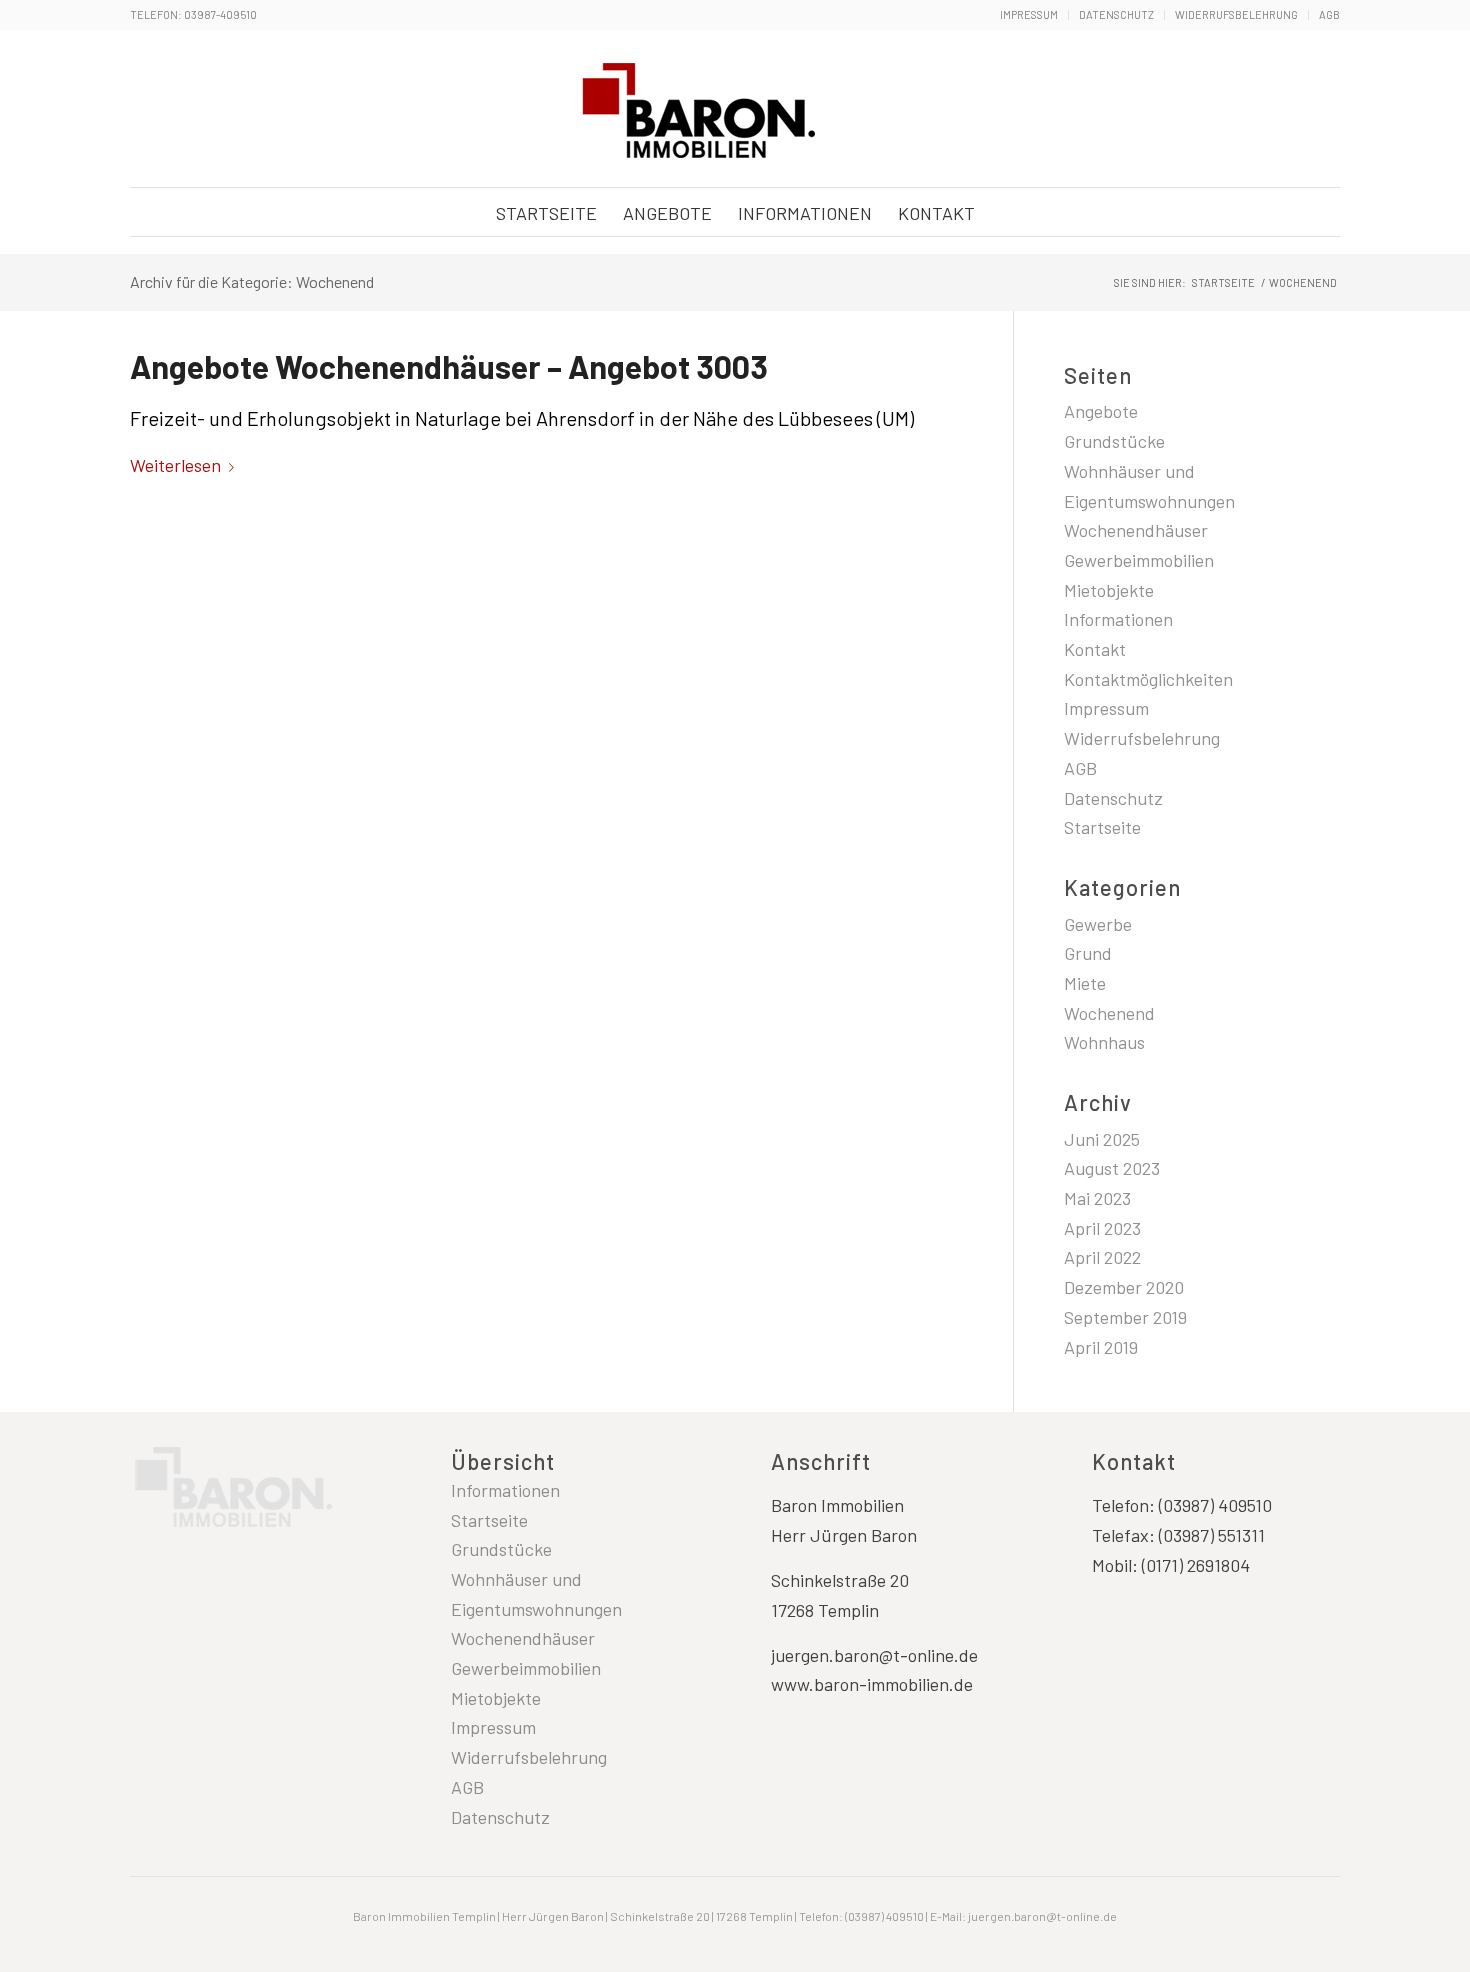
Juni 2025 (1102, 1139)
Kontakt (1095, 649)
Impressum (1029, 14)
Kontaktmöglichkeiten (1148, 679)
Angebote (1101, 411)
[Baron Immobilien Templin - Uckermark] (695, 110)
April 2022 (1102, 1257)
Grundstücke (1114, 441)
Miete (1085, 983)
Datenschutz (1116, 14)
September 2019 (1125, 1317)
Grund (1088, 953)
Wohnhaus (1104, 1042)
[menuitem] (1029, 15)
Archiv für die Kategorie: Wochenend (252, 281)
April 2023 (1102, 1228)
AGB (1329, 14)
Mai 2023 (1097, 1198)
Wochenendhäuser (1136, 530)
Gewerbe (1098, 924)
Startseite (1102, 827)
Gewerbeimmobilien (1139, 560)
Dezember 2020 (1124, 1287)
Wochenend (1109, 1013)
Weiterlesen (175, 465)
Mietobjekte (1109, 590)
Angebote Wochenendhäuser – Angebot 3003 (449, 366)
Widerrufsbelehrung (1236, 14)
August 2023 (1112, 1168)
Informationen (1118, 619)
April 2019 (1101, 1347)
